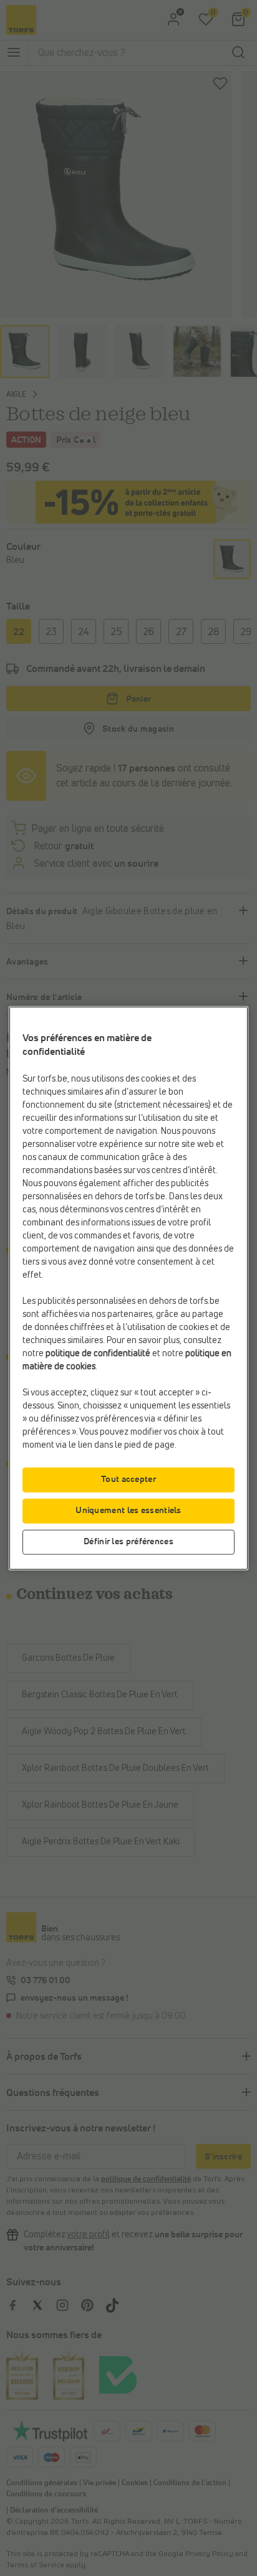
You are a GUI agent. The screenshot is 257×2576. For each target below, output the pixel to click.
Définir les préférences (128, 1542)
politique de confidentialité (98, 1354)
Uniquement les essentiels (128, 1511)
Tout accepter (128, 1479)
